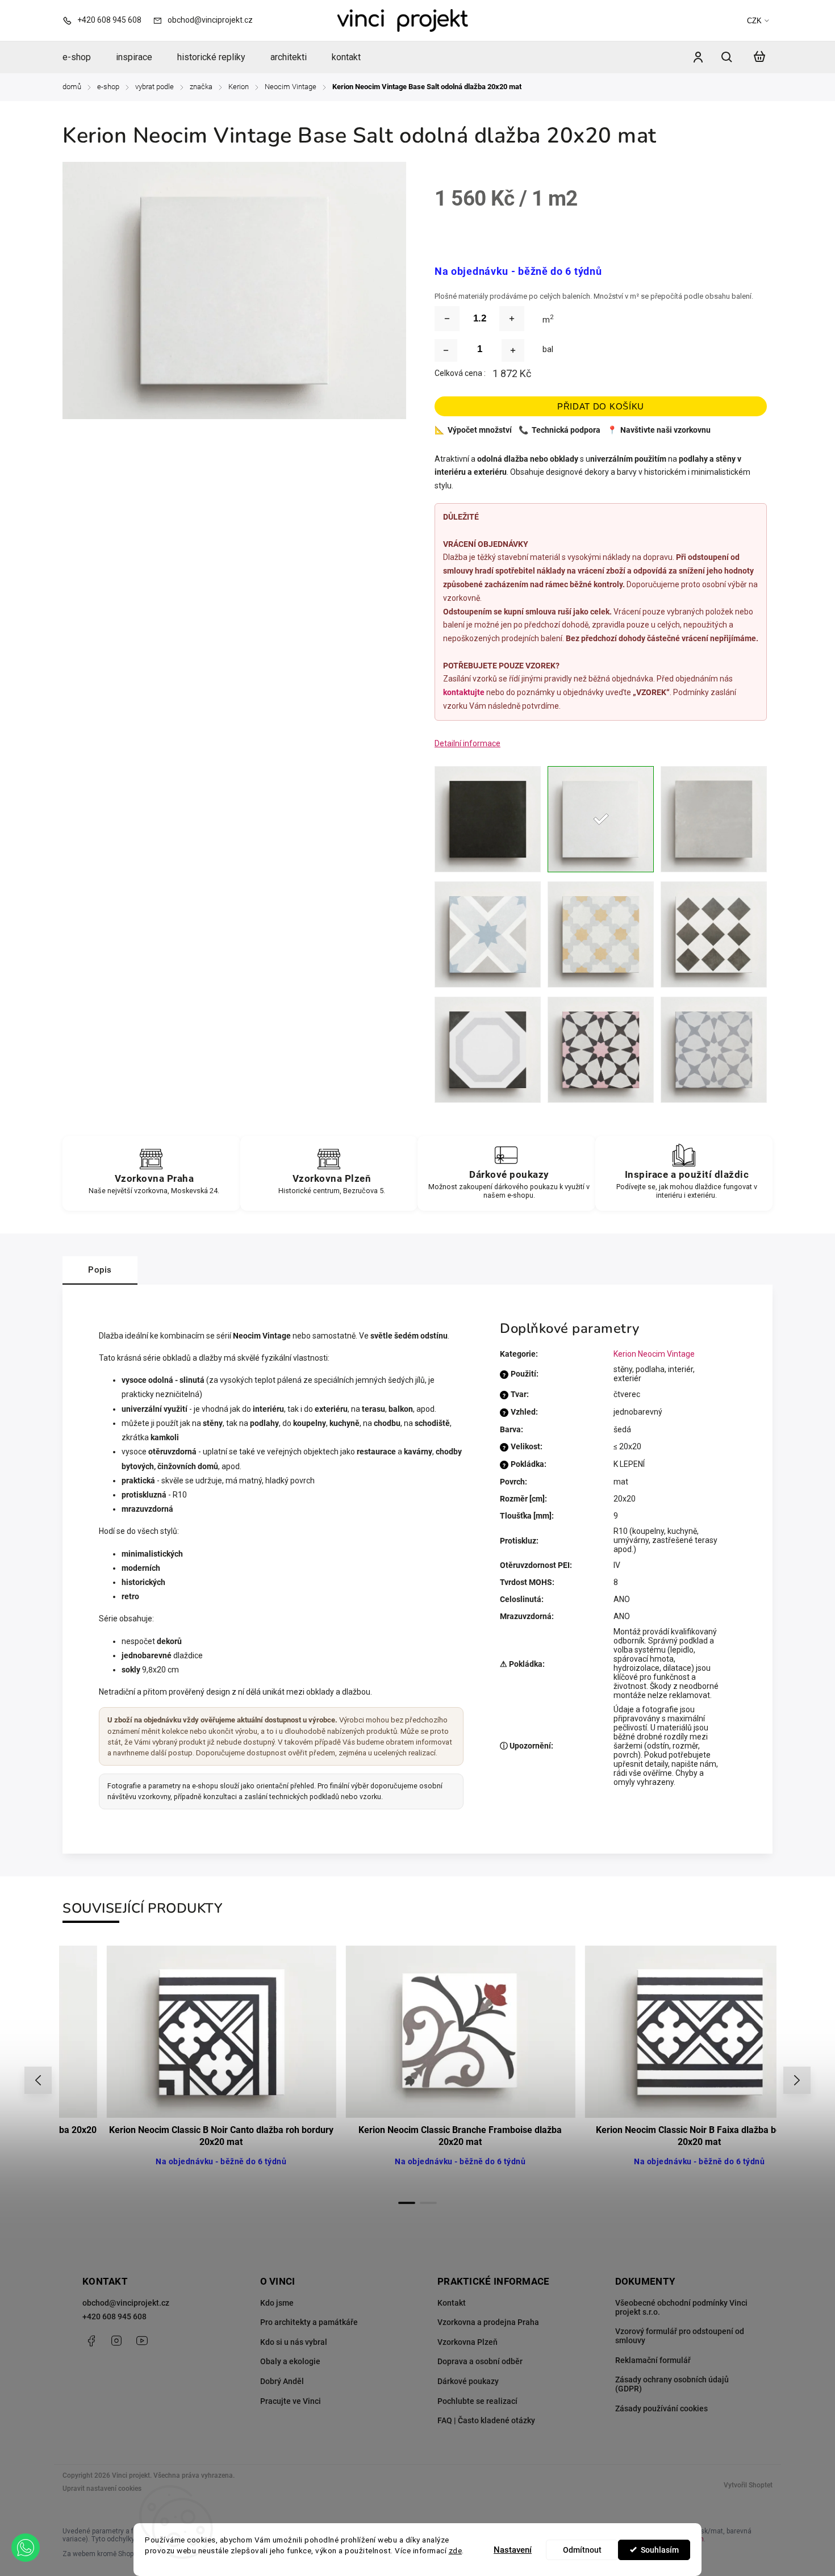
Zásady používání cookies (661, 2408)
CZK (754, 21)
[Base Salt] (601, 819)
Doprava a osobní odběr (480, 2361)
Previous (40, 2081)
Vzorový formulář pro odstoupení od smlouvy (680, 2336)
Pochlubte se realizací (477, 2401)
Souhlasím (660, 2550)
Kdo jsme (277, 2303)
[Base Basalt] (488, 819)
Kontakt (452, 2303)
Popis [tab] (100, 1270)
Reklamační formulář (653, 2360)
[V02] (601, 934)
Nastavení (513, 2550)
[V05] (488, 1050)
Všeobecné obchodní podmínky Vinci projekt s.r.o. (681, 2307)
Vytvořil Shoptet (748, 2485)
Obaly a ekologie (290, 2361)
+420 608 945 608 (114, 2316)
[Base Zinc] (714, 819)
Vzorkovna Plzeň (467, 2342)
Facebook (91, 2341)
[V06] (601, 1050)
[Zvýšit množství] (512, 319)
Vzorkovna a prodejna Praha (488, 2322)
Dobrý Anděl (282, 2381)
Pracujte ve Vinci (291, 2401)
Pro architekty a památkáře (309, 2322)
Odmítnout (582, 2550)
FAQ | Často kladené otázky (486, 2420)
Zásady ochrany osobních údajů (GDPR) (672, 2384)
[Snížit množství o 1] (446, 350)
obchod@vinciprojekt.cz (126, 2303)
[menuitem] (83, 57)
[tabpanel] (179, 2069)
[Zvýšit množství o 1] (513, 350)
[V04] (714, 934)
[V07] (714, 1050)
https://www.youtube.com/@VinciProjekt (142, 2341)
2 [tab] (428, 2203)
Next (797, 2081)
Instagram (116, 2341)
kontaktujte (464, 692)
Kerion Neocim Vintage (654, 1354)
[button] (26, 2548)
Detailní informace (467, 743)
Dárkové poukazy (468, 2381)
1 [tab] (407, 2203)
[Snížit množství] (447, 319)
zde (456, 2550)
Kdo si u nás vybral (294, 2342)
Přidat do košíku (601, 406)
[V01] (488, 934)
